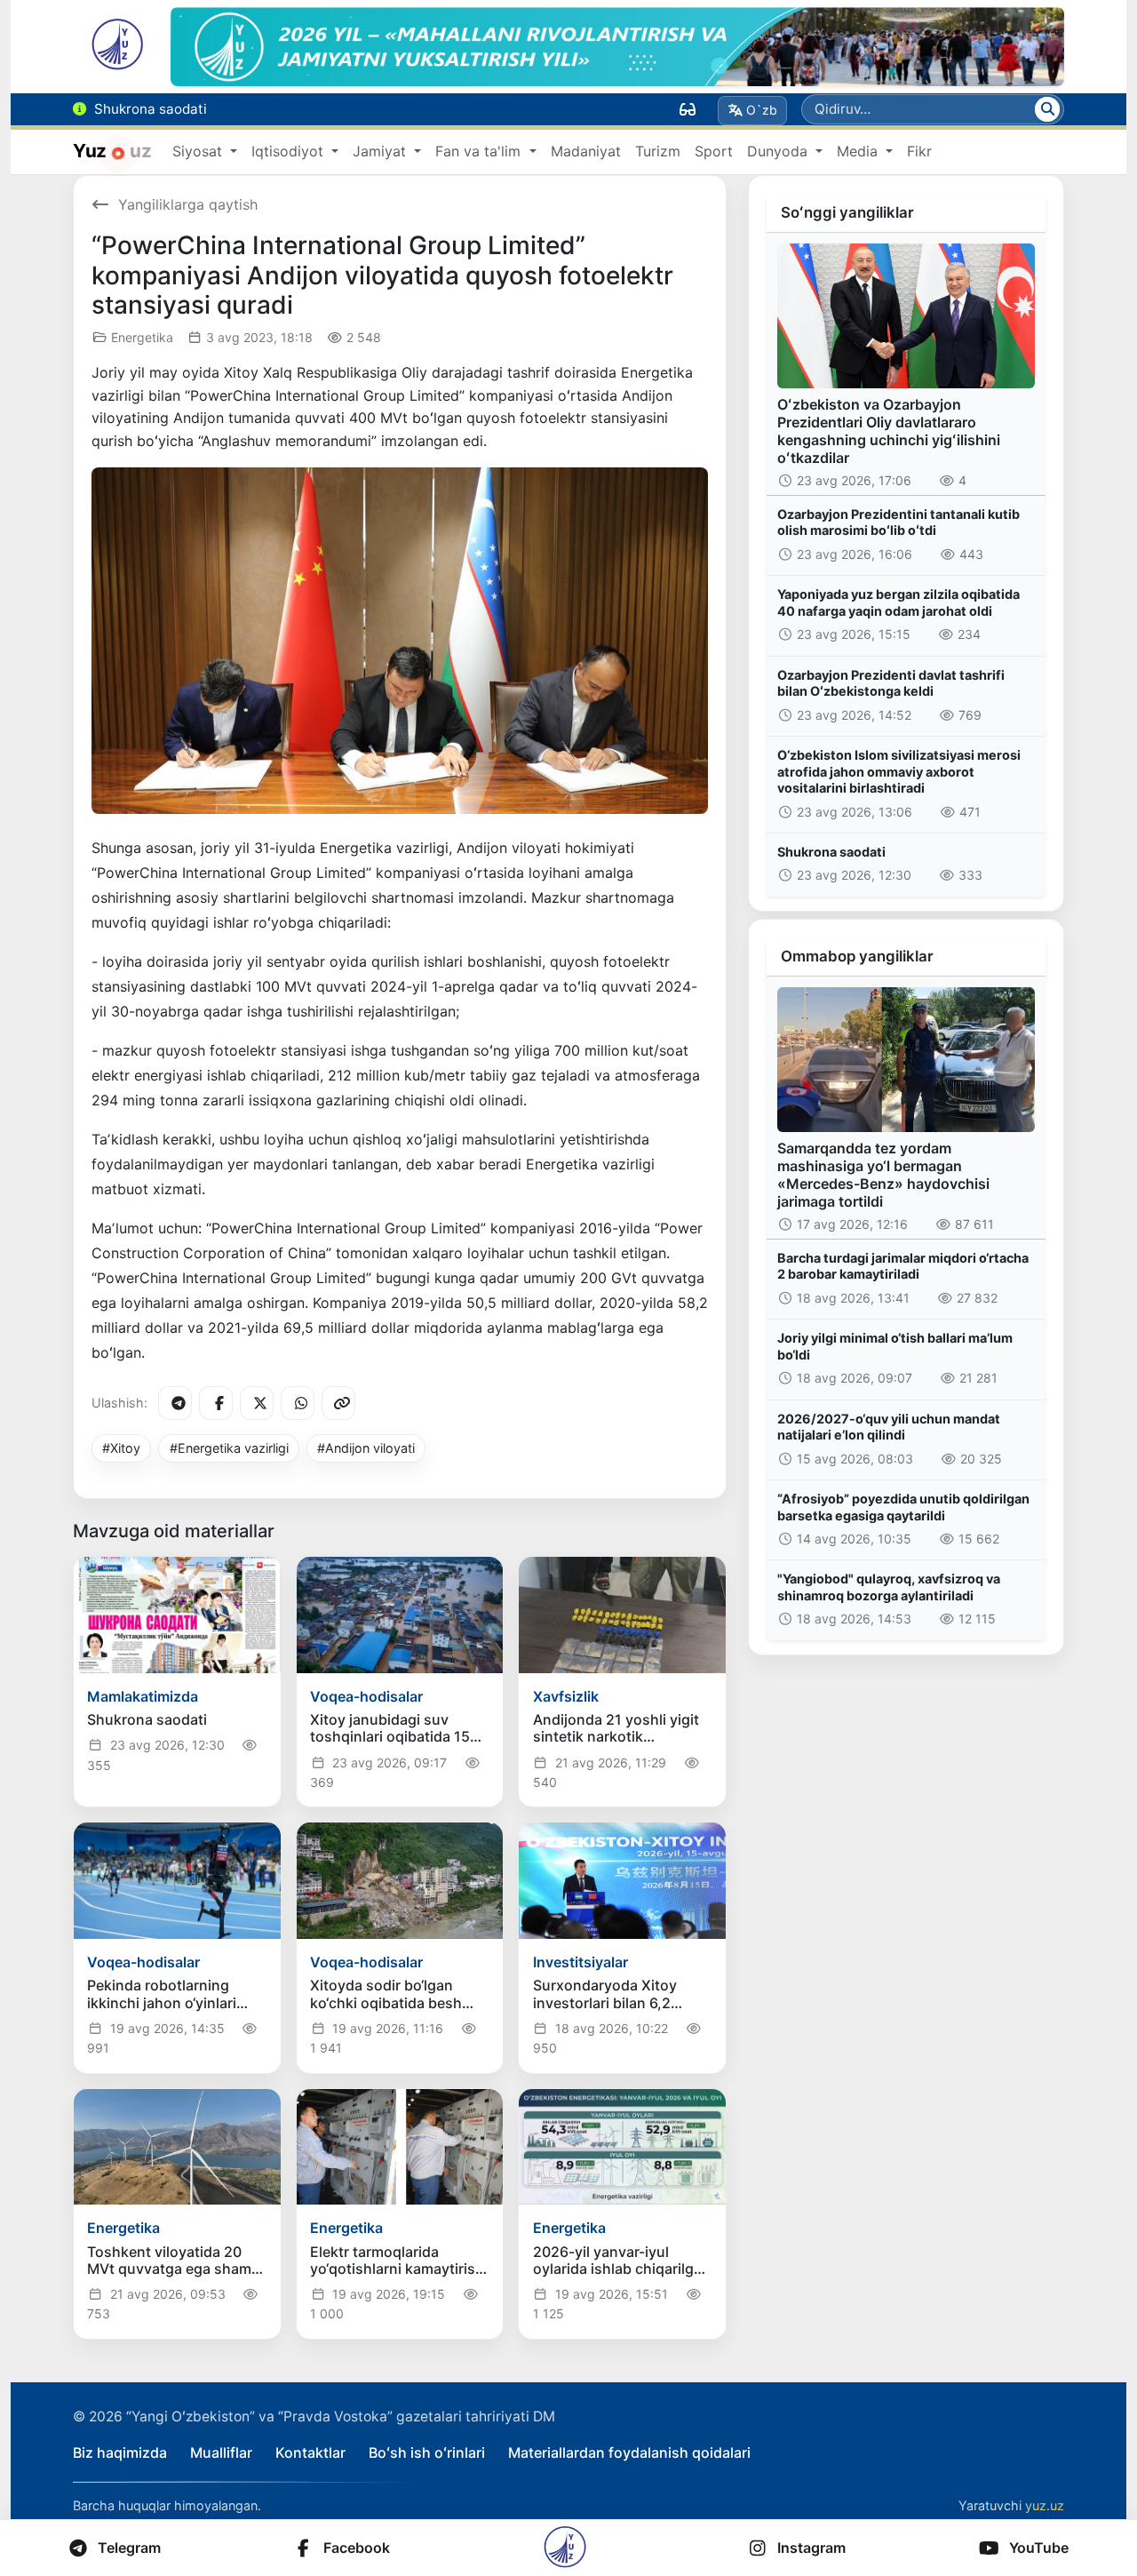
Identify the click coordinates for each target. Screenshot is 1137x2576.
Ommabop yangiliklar (857, 956)
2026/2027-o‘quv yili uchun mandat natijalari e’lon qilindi (889, 1427)
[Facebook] (216, 1403)
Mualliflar (221, 2452)
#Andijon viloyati (366, 1448)
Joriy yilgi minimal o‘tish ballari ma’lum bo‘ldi (895, 1346)
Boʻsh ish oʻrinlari (427, 2452)
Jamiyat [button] (382, 151)
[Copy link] (338, 1403)
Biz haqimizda (120, 2452)
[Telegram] (175, 1403)
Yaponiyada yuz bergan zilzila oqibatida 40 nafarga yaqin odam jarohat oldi (898, 602)
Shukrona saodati (831, 852)
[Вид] (688, 109)
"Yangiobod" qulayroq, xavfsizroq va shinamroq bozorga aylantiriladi (889, 1587)
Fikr (919, 151)
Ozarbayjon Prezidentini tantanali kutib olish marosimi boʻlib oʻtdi (898, 522)
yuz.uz (1045, 2505)
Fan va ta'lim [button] (480, 151)
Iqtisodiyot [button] (290, 151)
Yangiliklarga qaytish (188, 204)
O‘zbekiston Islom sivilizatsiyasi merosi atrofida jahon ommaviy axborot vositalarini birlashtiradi (899, 771)
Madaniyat (586, 151)
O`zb (762, 110)
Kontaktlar (310, 2452)
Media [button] (859, 151)
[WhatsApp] (298, 1403)
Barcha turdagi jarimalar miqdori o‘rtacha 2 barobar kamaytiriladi (903, 1266)
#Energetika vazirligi (229, 1448)
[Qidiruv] (1047, 109)
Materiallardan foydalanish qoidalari (629, 2452)
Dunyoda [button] (779, 151)
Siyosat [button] (199, 151)
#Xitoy (121, 1448)
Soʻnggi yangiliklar (847, 212)
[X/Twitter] (257, 1403)
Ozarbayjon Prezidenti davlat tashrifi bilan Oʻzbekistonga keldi (891, 683)
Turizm (658, 151)
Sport (714, 151)
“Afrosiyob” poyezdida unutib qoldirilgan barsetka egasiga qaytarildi (903, 1507)
